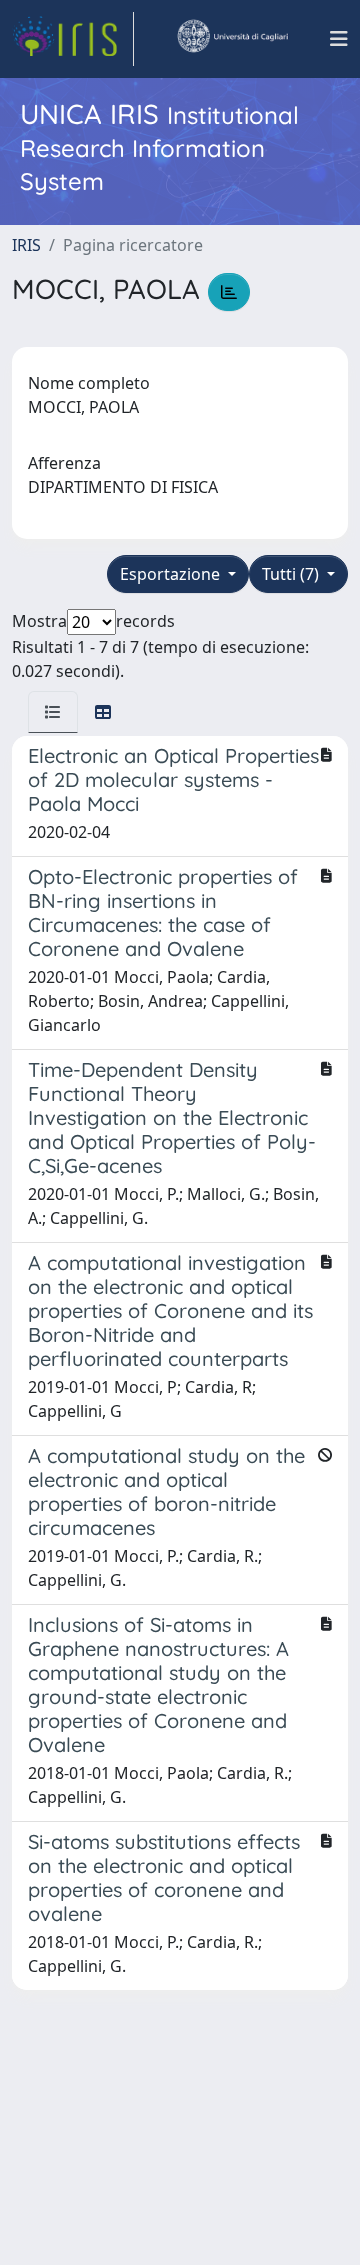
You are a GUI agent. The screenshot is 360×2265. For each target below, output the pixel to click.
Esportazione (172, 574)
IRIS (26, 245)
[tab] (53, 712)
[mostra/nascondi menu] (339, 39)
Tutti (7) (292, 574)
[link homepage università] (232, 39)
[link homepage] (73, 39)
